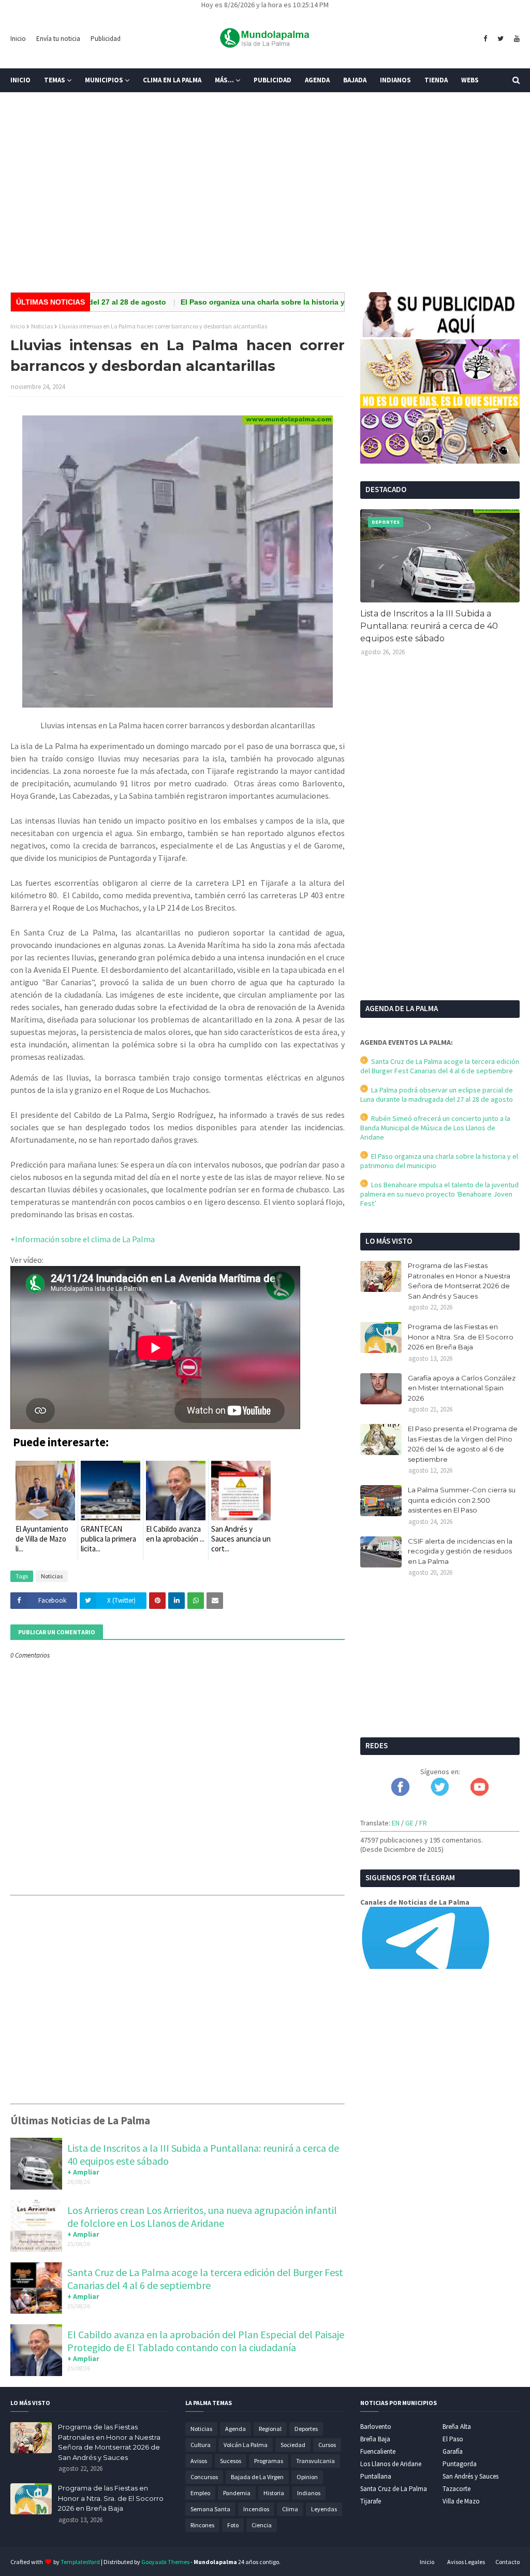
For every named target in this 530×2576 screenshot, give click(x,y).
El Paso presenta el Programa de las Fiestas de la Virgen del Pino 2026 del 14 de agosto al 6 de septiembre (463, 1444)
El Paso (453, 2439)
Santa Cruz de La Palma (394, 2489)
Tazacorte (457, 2489)
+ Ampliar (83, 2172)
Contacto (507, 2562)
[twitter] (500, 39)
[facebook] (485, 39)
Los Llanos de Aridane (391, 2464)
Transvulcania (315, 2461)
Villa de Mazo (461, 2501)
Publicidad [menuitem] (273, 80)
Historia (274, 2493)
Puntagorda (460, 2464)
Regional (270, 2429)
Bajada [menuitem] (355, 80)
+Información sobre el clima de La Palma (83, 1239)
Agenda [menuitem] (317, 80)
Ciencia (262, 2525)
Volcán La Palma (246, 2445)
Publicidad (106, 39)
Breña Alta (457, 2427)
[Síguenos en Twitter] (440, 1793)
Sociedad (293, 2445)
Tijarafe (371, 2501)
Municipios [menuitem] (104, 80)
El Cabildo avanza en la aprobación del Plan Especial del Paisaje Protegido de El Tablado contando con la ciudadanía (206, 2341)
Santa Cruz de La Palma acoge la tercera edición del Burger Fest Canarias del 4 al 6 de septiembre (205, 2279)
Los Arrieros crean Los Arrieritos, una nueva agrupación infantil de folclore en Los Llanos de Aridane (202, 2217)
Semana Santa (210, 2509)
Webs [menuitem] (470, 80)
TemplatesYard (80, 2562)
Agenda (235, 2429)
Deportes (306, 2429)
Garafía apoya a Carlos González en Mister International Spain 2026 (462, 1388)
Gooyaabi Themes (165, 2562)
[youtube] (516, 39)
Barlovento (376, 2427)
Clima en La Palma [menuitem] (172, 80)
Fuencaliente (378, 2451)
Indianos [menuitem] (395, 80)
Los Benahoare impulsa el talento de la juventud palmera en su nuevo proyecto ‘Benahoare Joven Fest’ (439, 1194)
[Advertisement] (265, 204)
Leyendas (324, 2509)
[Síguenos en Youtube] (480, 1793)
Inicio (18, 39)
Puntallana (376, 2476)
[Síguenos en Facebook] (400, 1793)
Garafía (453, 2451)
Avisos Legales (466, 2562)
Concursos (204, 2477)
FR (423, 1823)
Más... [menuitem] (224, 80)
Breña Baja (375, 2439)
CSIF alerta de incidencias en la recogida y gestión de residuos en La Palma (460, 1551)
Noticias (42, 326)
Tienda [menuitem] (436, 80)
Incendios (256, 2509)
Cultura (201, 2445)
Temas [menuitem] (55, 80)
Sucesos (231, 2461)
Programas (269, 2461)
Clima (290, 2509)
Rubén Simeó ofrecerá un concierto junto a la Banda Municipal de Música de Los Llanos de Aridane (435, 1128)
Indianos (309, 2493)
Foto (233, 2525)
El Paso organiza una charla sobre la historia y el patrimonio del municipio (266, 302)
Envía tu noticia (58, 39)
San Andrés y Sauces (470, 2476)
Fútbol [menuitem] (30, 104)
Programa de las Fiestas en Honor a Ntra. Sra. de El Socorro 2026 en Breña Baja (461, 1337)
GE (409, 1823)
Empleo (200, 2493)
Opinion (307, 2477)
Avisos (199, 2461)
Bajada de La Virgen (257, 2477)
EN (396, 1823)
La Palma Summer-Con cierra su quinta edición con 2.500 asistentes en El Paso (462, 1500)
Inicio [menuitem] (20, 80)
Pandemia (237, 2493)
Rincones (202, 2525)
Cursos (327, 2445)
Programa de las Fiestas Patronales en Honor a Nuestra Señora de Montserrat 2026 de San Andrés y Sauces (459, 1281)
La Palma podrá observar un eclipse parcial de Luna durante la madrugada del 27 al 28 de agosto (437, 1095)
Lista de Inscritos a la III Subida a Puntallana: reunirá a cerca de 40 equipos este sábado (429, 626)
